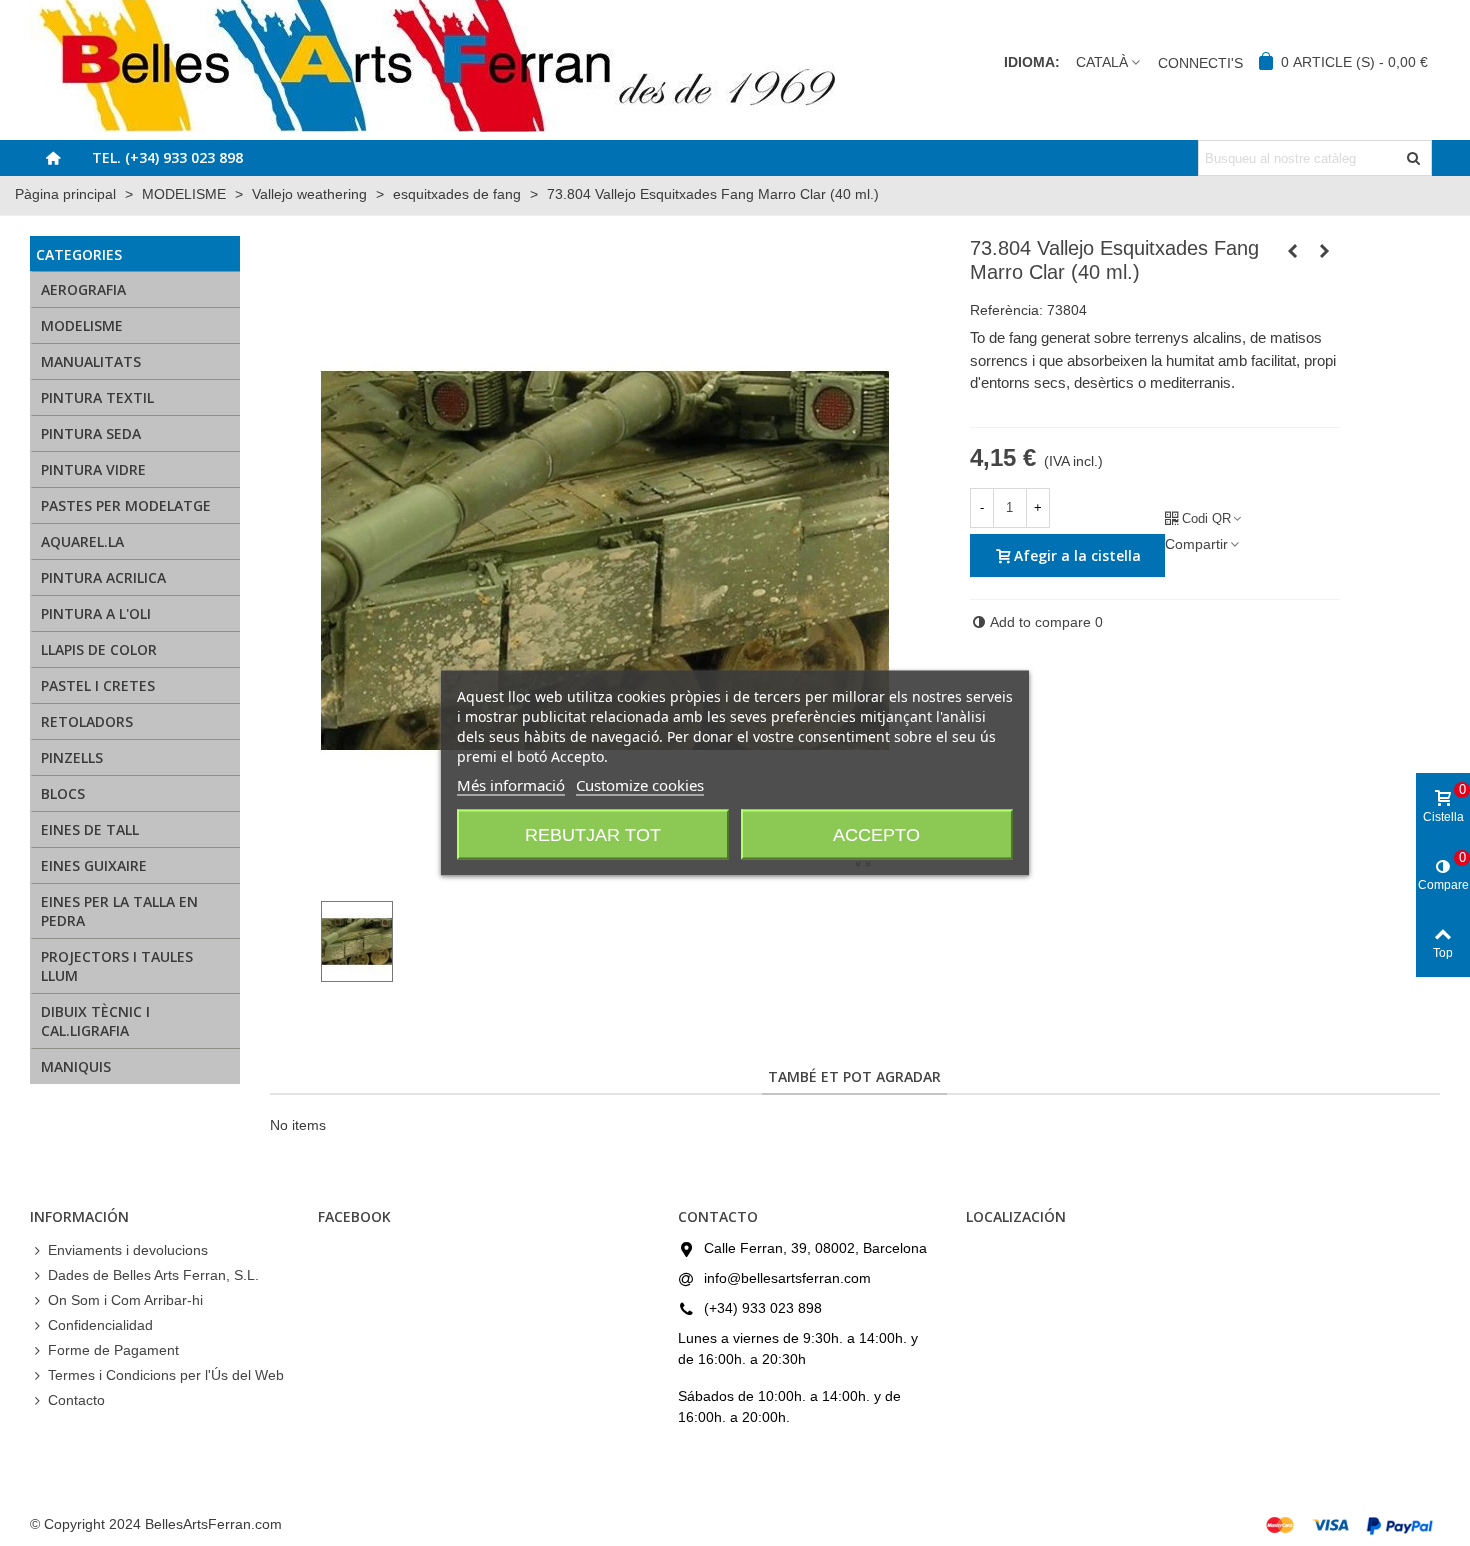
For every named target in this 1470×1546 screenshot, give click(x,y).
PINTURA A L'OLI (96, 613)
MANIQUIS (76, 1066)
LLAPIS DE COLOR (99, 649)
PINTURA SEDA (91, 433)
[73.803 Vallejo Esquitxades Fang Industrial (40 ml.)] (1293, 251)
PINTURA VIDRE (93, 469)
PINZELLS (72, 757)
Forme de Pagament (113, 1350)
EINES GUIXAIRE (94, 865)
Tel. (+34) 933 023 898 (167, 157)
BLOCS (63, 793)
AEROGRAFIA (83, 289)
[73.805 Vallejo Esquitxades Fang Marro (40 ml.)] (1325, 251)
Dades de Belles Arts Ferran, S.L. (153, 1275)
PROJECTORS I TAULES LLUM (117, 966)
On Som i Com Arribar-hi (125, 1300)
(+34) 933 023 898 (763, 1308)
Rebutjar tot (593, 835)
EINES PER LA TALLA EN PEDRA (119, 911)
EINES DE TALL (90, 829)
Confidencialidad (100, 1325)
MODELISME (82, 325)
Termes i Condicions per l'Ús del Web (166, 1375)
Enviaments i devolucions (128, 1250)
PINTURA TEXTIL (97, 397)
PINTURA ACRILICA (103, 577)
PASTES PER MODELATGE (126, 505)
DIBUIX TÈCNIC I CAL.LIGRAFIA (95, 1021)
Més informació (511, 785)
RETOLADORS (87, 721)
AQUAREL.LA (82, 541)
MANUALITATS (91, 361)
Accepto (876, 835)
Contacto (76, 1400)
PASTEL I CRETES (98, 685)
